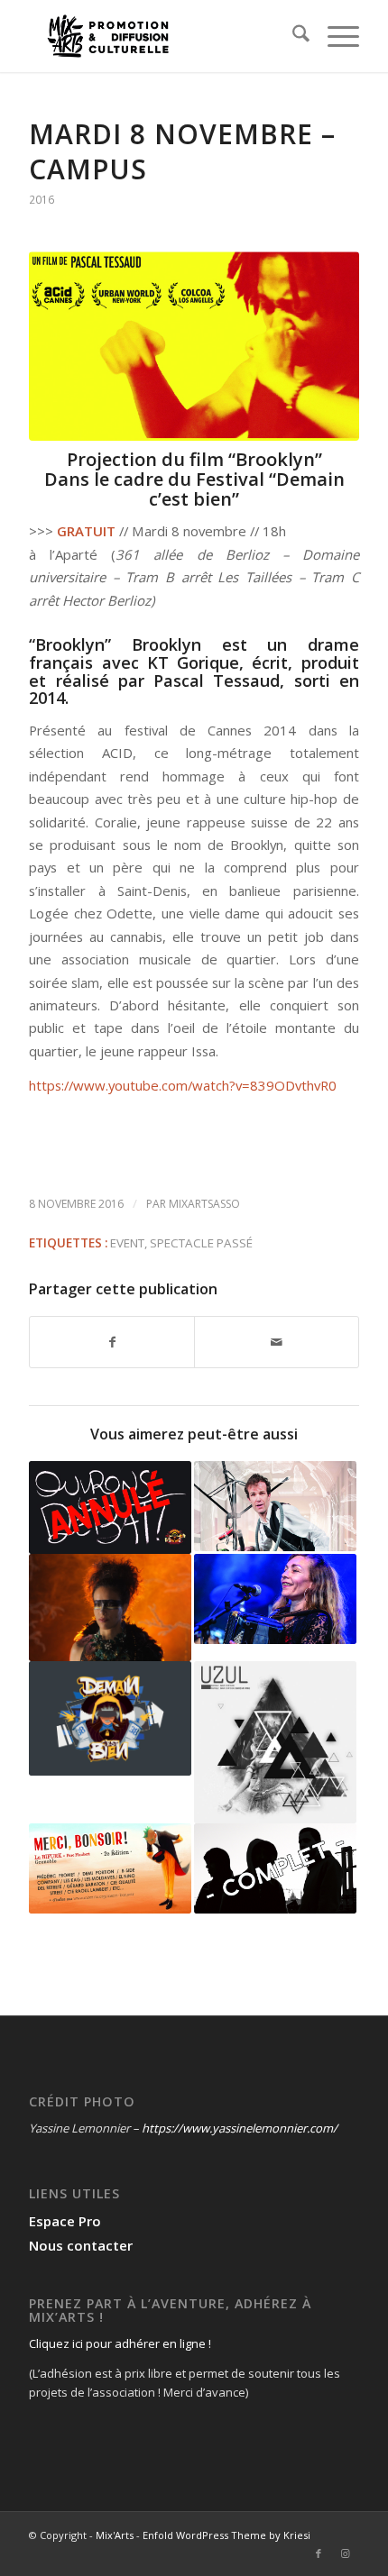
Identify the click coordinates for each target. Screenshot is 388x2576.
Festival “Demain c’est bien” (247, 489)
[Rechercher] (292, 36)
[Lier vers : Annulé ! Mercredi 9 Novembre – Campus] (110, 1507)
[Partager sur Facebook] (112, 1342)
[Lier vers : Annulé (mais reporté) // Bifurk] (275, 1742)
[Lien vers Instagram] (346, 2553)
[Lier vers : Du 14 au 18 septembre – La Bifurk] (110, 1868)
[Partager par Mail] (277, 1342)
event (127, 1243)
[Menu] (334, 36)
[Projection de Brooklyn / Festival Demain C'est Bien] (194, 346)
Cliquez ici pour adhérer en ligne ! (120, 2343)
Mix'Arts (115, 2535)
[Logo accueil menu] (161, 36)
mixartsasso (204, 1204)
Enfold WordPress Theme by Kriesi (226, 2535)
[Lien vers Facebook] (319, 2553)
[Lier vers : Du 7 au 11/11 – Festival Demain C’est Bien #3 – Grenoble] (110, 1718)
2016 (42, 200)
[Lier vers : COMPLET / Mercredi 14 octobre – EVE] (110, 1608)
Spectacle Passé (201, 1243)
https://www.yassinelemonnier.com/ (240, 2128)
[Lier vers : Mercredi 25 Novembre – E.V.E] (275, 1506)
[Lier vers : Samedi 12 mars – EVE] (275, 1868)
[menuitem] (292, 36)
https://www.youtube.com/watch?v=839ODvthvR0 (183, 1085)
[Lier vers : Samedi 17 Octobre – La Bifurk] (275, 1599)
